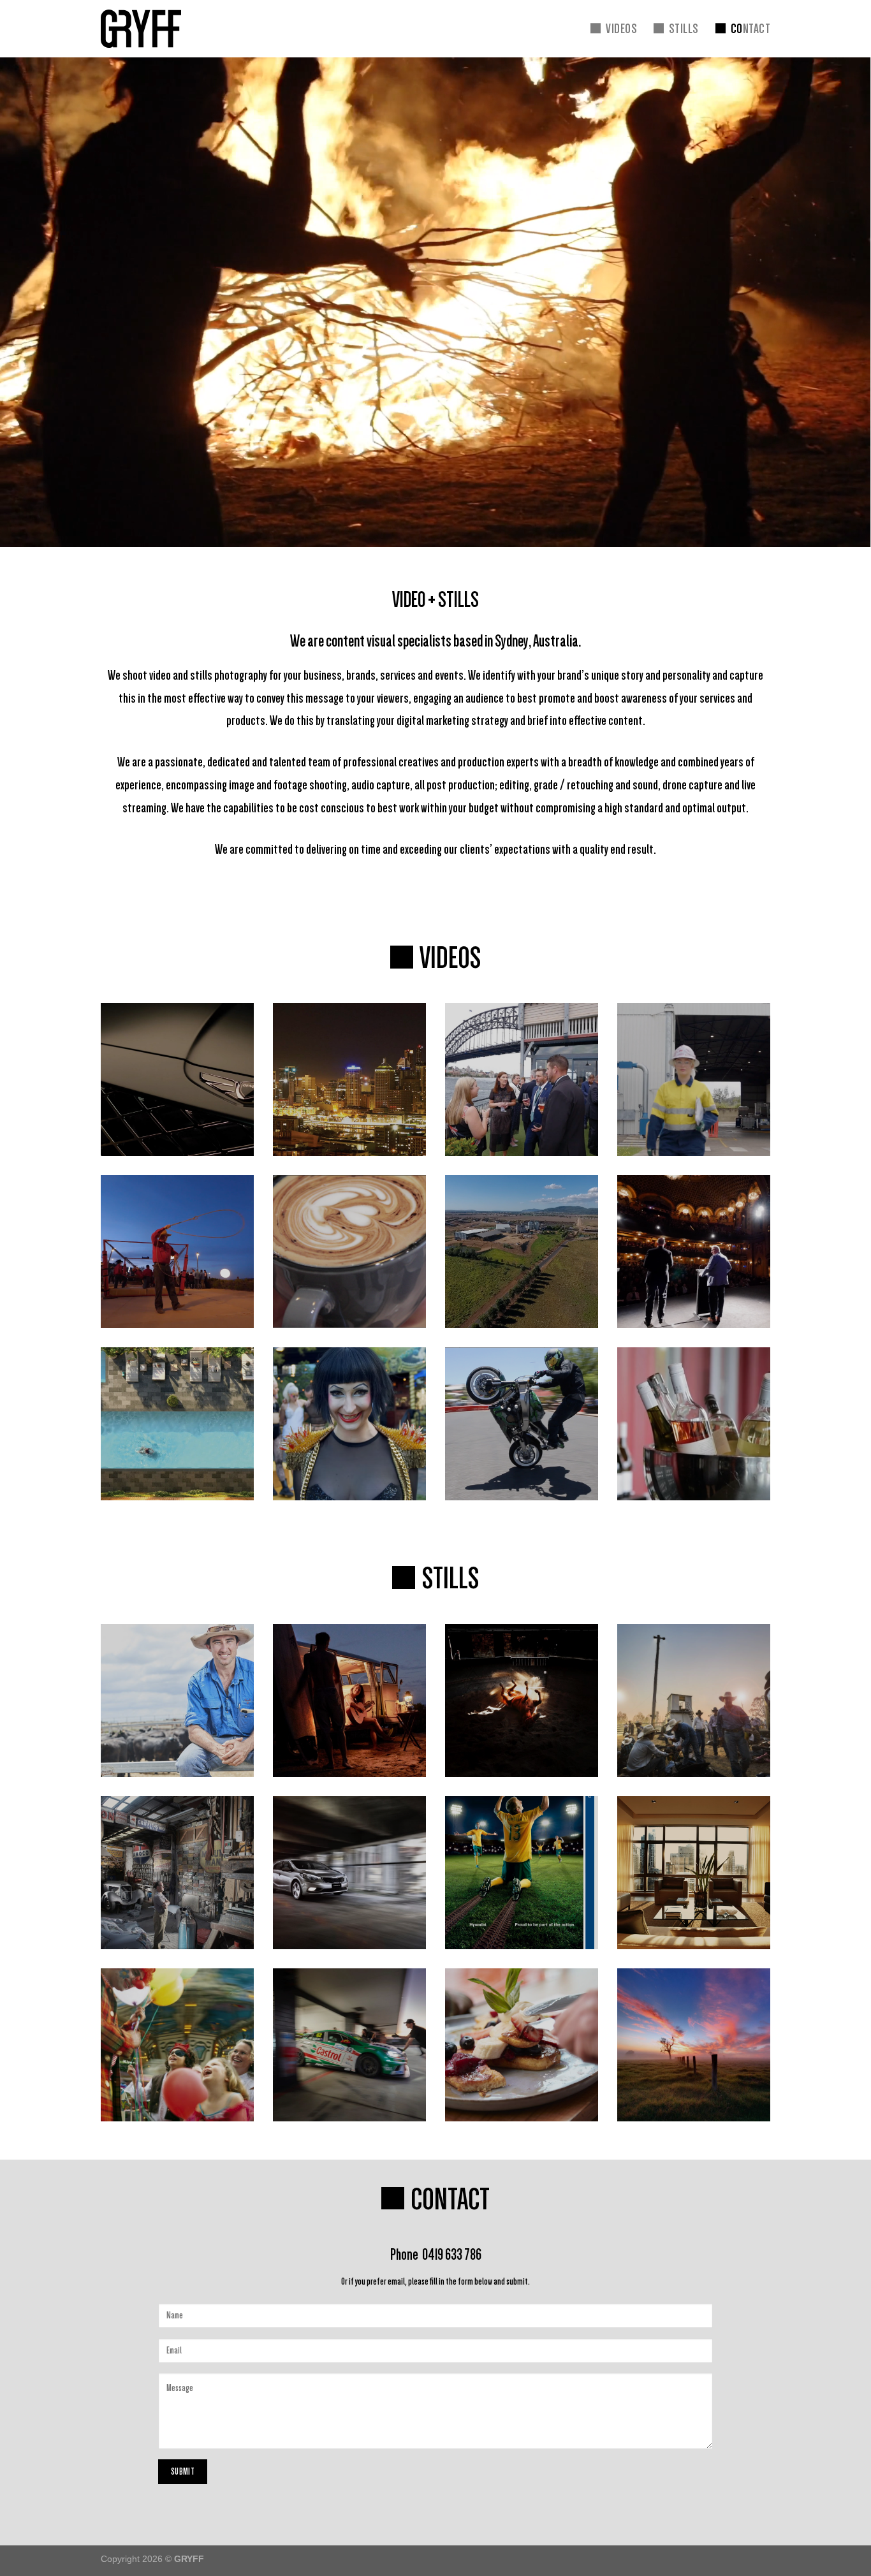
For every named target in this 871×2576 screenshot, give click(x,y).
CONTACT (750, 28)
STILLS (684, 28)
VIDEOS (621, 28)
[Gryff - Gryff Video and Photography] (149, 29)
